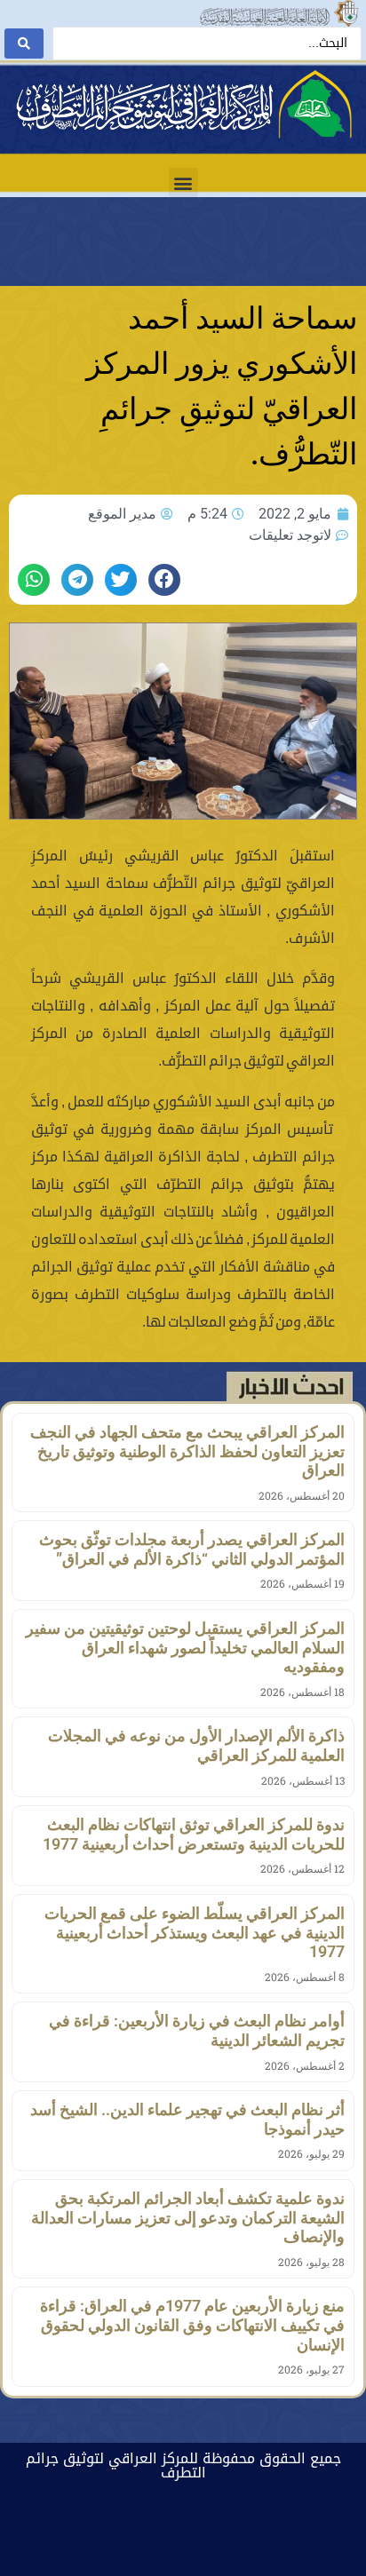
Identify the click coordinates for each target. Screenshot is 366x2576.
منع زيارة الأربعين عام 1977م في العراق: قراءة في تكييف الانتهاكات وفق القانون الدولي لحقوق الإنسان (192, 2325)
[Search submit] (24, 44)
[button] (183, 182)
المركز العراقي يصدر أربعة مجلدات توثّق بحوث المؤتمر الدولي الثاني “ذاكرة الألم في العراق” (192, 1549)
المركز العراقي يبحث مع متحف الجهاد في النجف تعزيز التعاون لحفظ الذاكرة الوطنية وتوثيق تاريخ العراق (187, 1451)
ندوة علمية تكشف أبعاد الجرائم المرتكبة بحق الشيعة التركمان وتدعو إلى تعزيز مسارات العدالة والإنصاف (188, 2217)
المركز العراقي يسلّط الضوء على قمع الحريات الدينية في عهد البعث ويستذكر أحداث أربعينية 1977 (195, 1932)
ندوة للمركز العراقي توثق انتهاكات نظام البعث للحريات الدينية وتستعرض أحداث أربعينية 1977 (194, 1834)
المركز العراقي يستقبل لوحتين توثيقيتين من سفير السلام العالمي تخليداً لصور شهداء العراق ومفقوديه (185, 1647)
